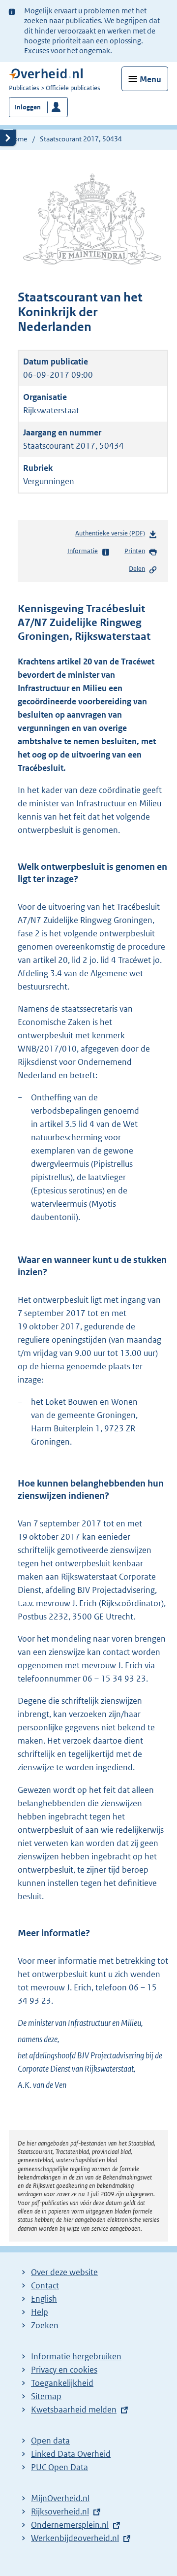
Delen (137, 569)
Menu (150, 79)
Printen (135, 551)
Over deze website (64, 2272)
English (44, 2299)
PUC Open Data (59, 2467)
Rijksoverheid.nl (60, 2511)
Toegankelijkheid (62, 2383)
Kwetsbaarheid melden (74, 2410)
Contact (45, 2285)
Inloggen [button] (28, 107)
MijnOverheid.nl (60, 2498)
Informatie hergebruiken (76, 2356)
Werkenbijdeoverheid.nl (75, 2538)
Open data (50, 2441)
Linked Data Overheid (71, 2454)
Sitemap (46, 2396)
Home (18, 139)
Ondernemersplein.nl (70, 2525)
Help (40, 2312)
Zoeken (45, 2325)
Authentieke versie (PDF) (112, 536)
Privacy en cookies (64, 2370)
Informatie (83, 551)
